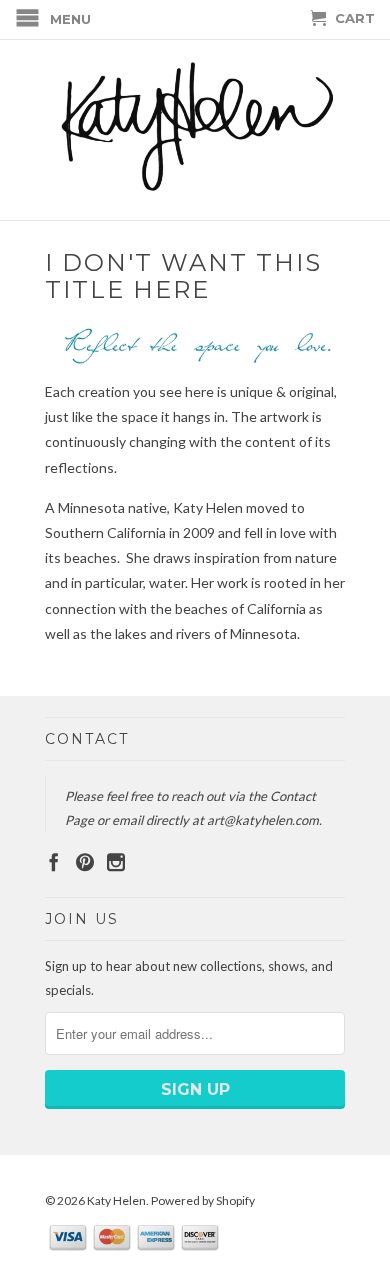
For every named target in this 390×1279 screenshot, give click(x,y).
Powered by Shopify (203, 1200)
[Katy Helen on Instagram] (116, 862)
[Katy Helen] (195, 130)
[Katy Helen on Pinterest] (85, 862)
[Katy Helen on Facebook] (54, 862)
